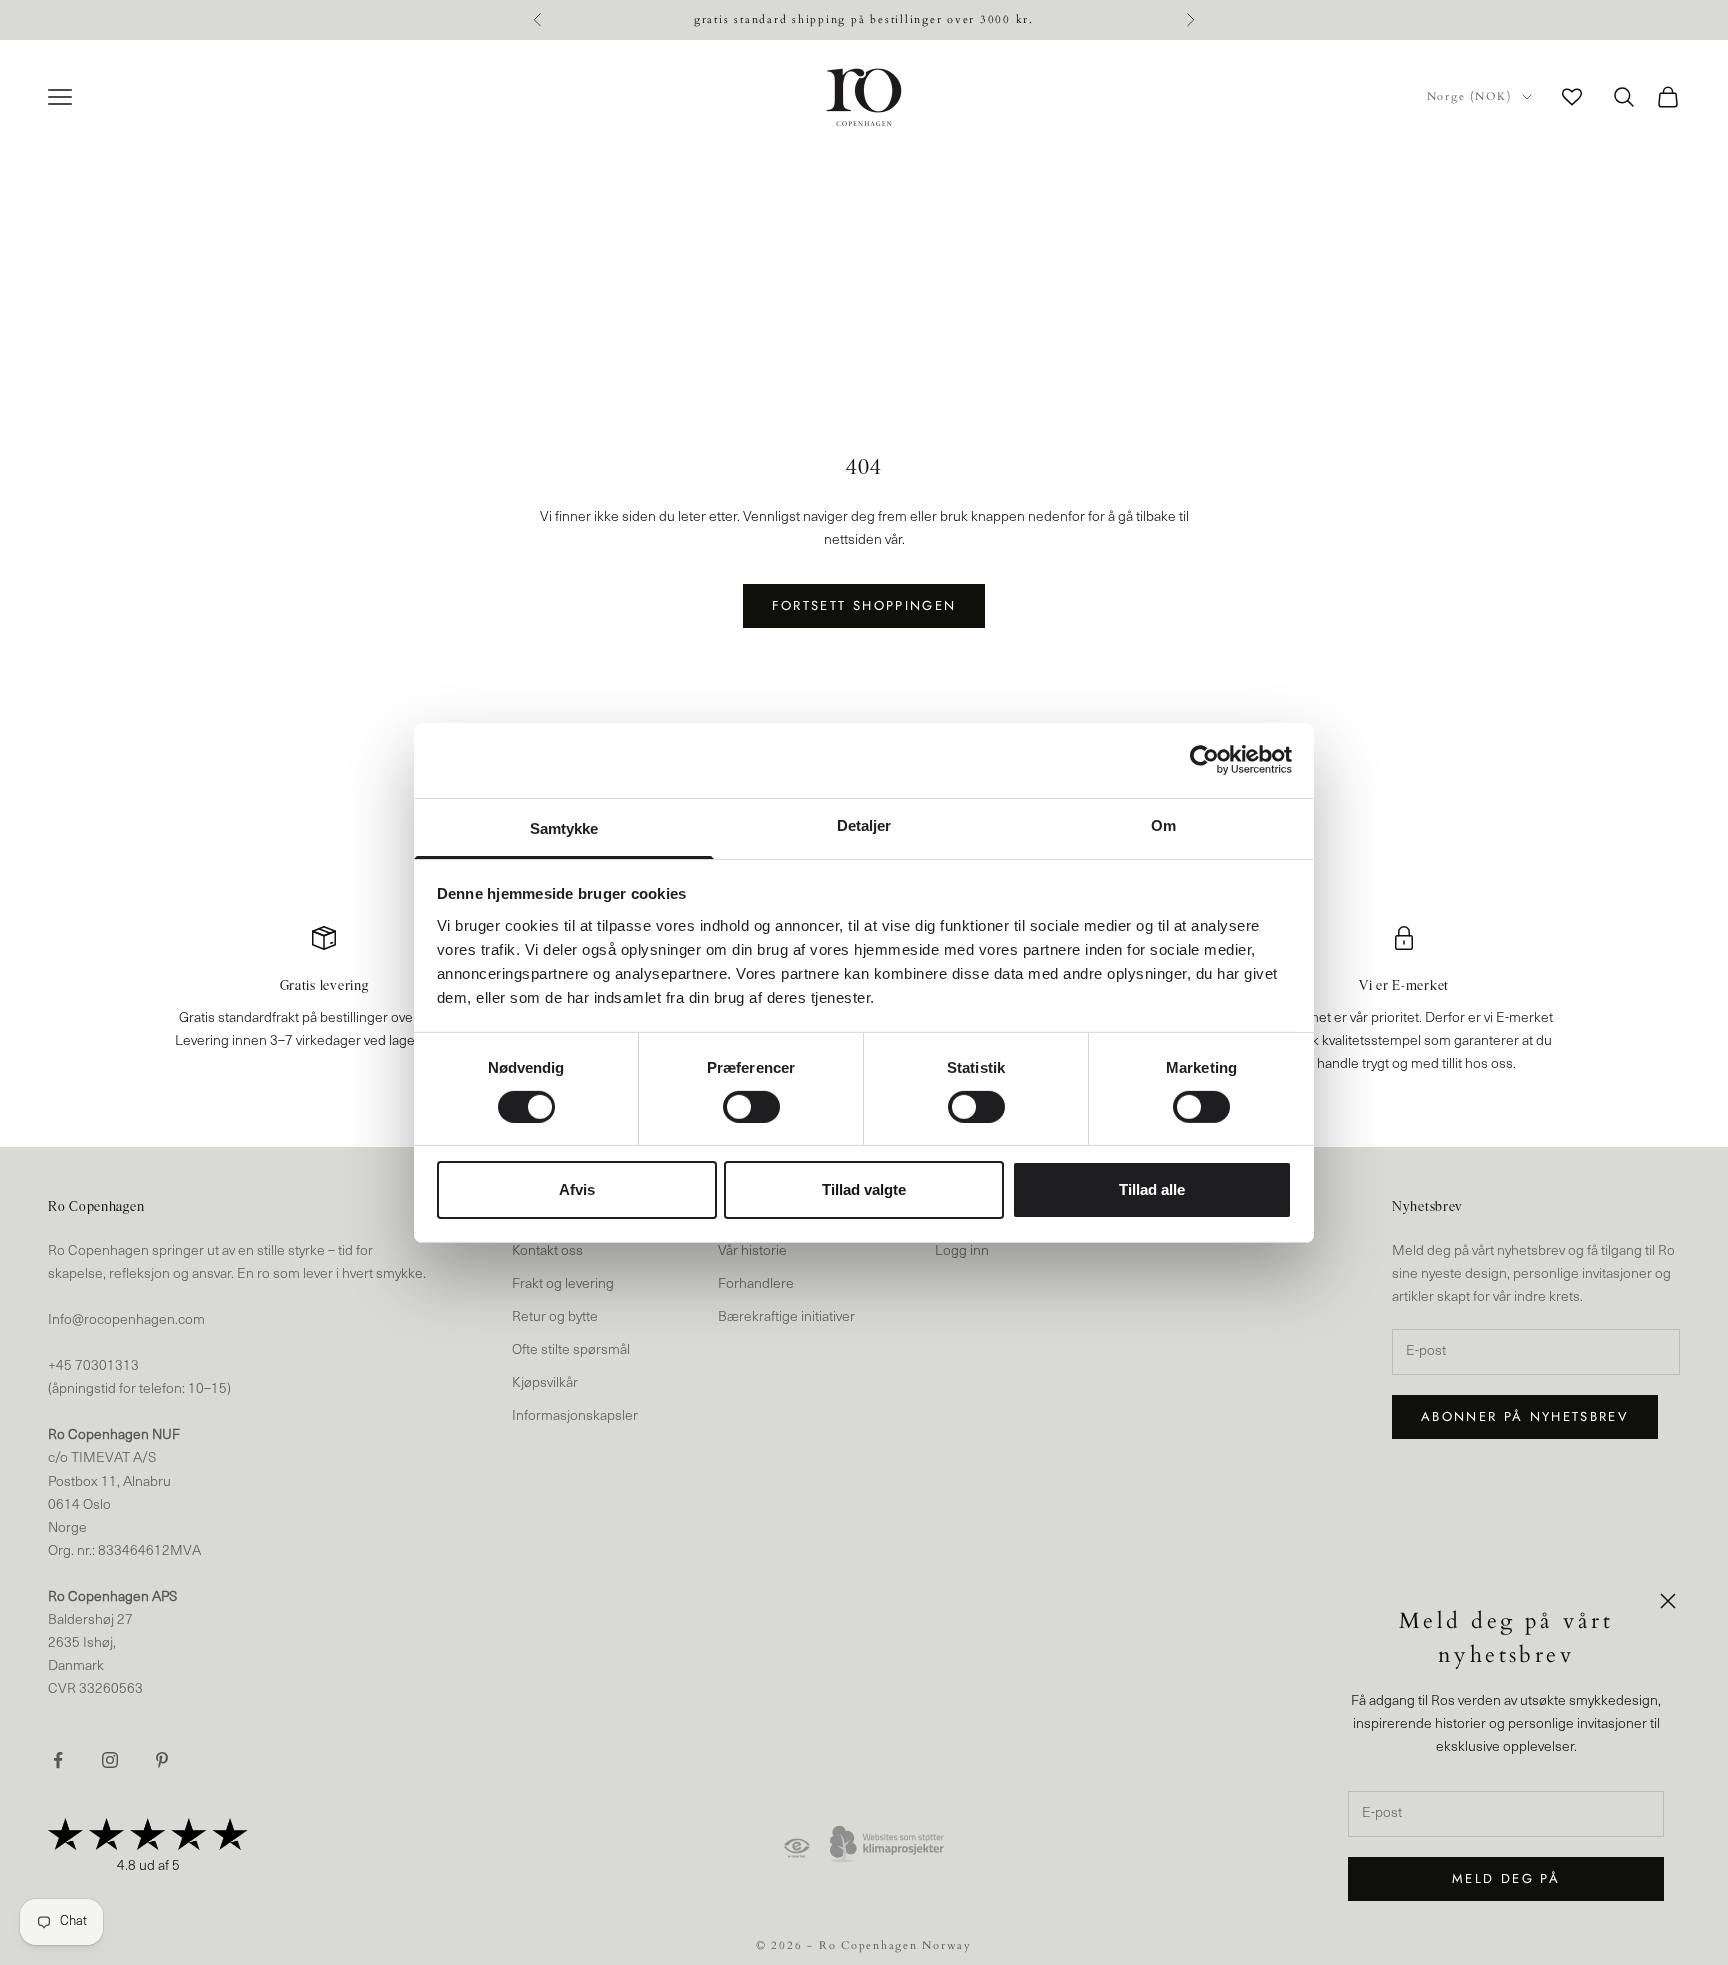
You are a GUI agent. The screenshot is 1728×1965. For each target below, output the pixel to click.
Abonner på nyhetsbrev (1525, 1416)
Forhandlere (756, 1284)
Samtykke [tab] (564, 827)
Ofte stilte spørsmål (571, 1350)
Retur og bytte (555, 1317)
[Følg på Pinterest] (162, 1760)
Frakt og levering (563, 1284)
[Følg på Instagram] (110, 1760)
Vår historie (752, 1251)
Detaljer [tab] (864, 824)
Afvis (577, 1189)
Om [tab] (1163, 824)
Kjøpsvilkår (545, 1383)
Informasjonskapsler (575, 1416)
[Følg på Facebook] (58, 1760)
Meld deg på (1506, 1878)
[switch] (751, 1107)
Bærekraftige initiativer (786, 1317)
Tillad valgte (864, 1189)
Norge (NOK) (1469, 96)
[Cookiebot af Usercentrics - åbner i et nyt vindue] (1204, 760)
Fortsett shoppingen (864, 605)
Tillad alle (1152, 1189)
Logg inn (962, 1251)
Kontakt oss (547, 1251)
